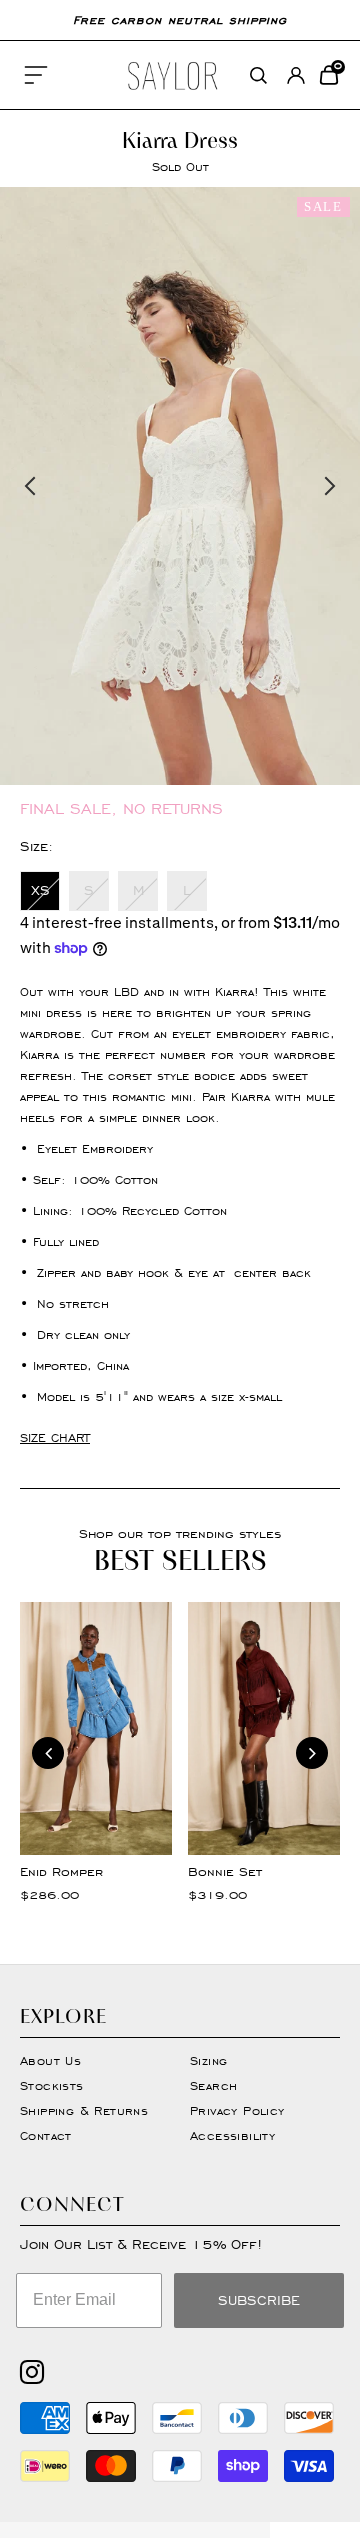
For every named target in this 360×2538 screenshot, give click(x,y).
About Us (50, 2060)
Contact (46, 2135)
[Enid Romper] (96, 1728)
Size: (36, 846)
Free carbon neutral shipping (180, 19)
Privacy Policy (237, 2110)
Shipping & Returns (84, 2110)
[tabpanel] (180, 486)
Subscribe (259, 2300)
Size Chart (55, 1437)
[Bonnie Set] (264, 1728)
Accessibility (232, 2135)
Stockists (52, 2085)
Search (213, 2085)
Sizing (208, 2060)
